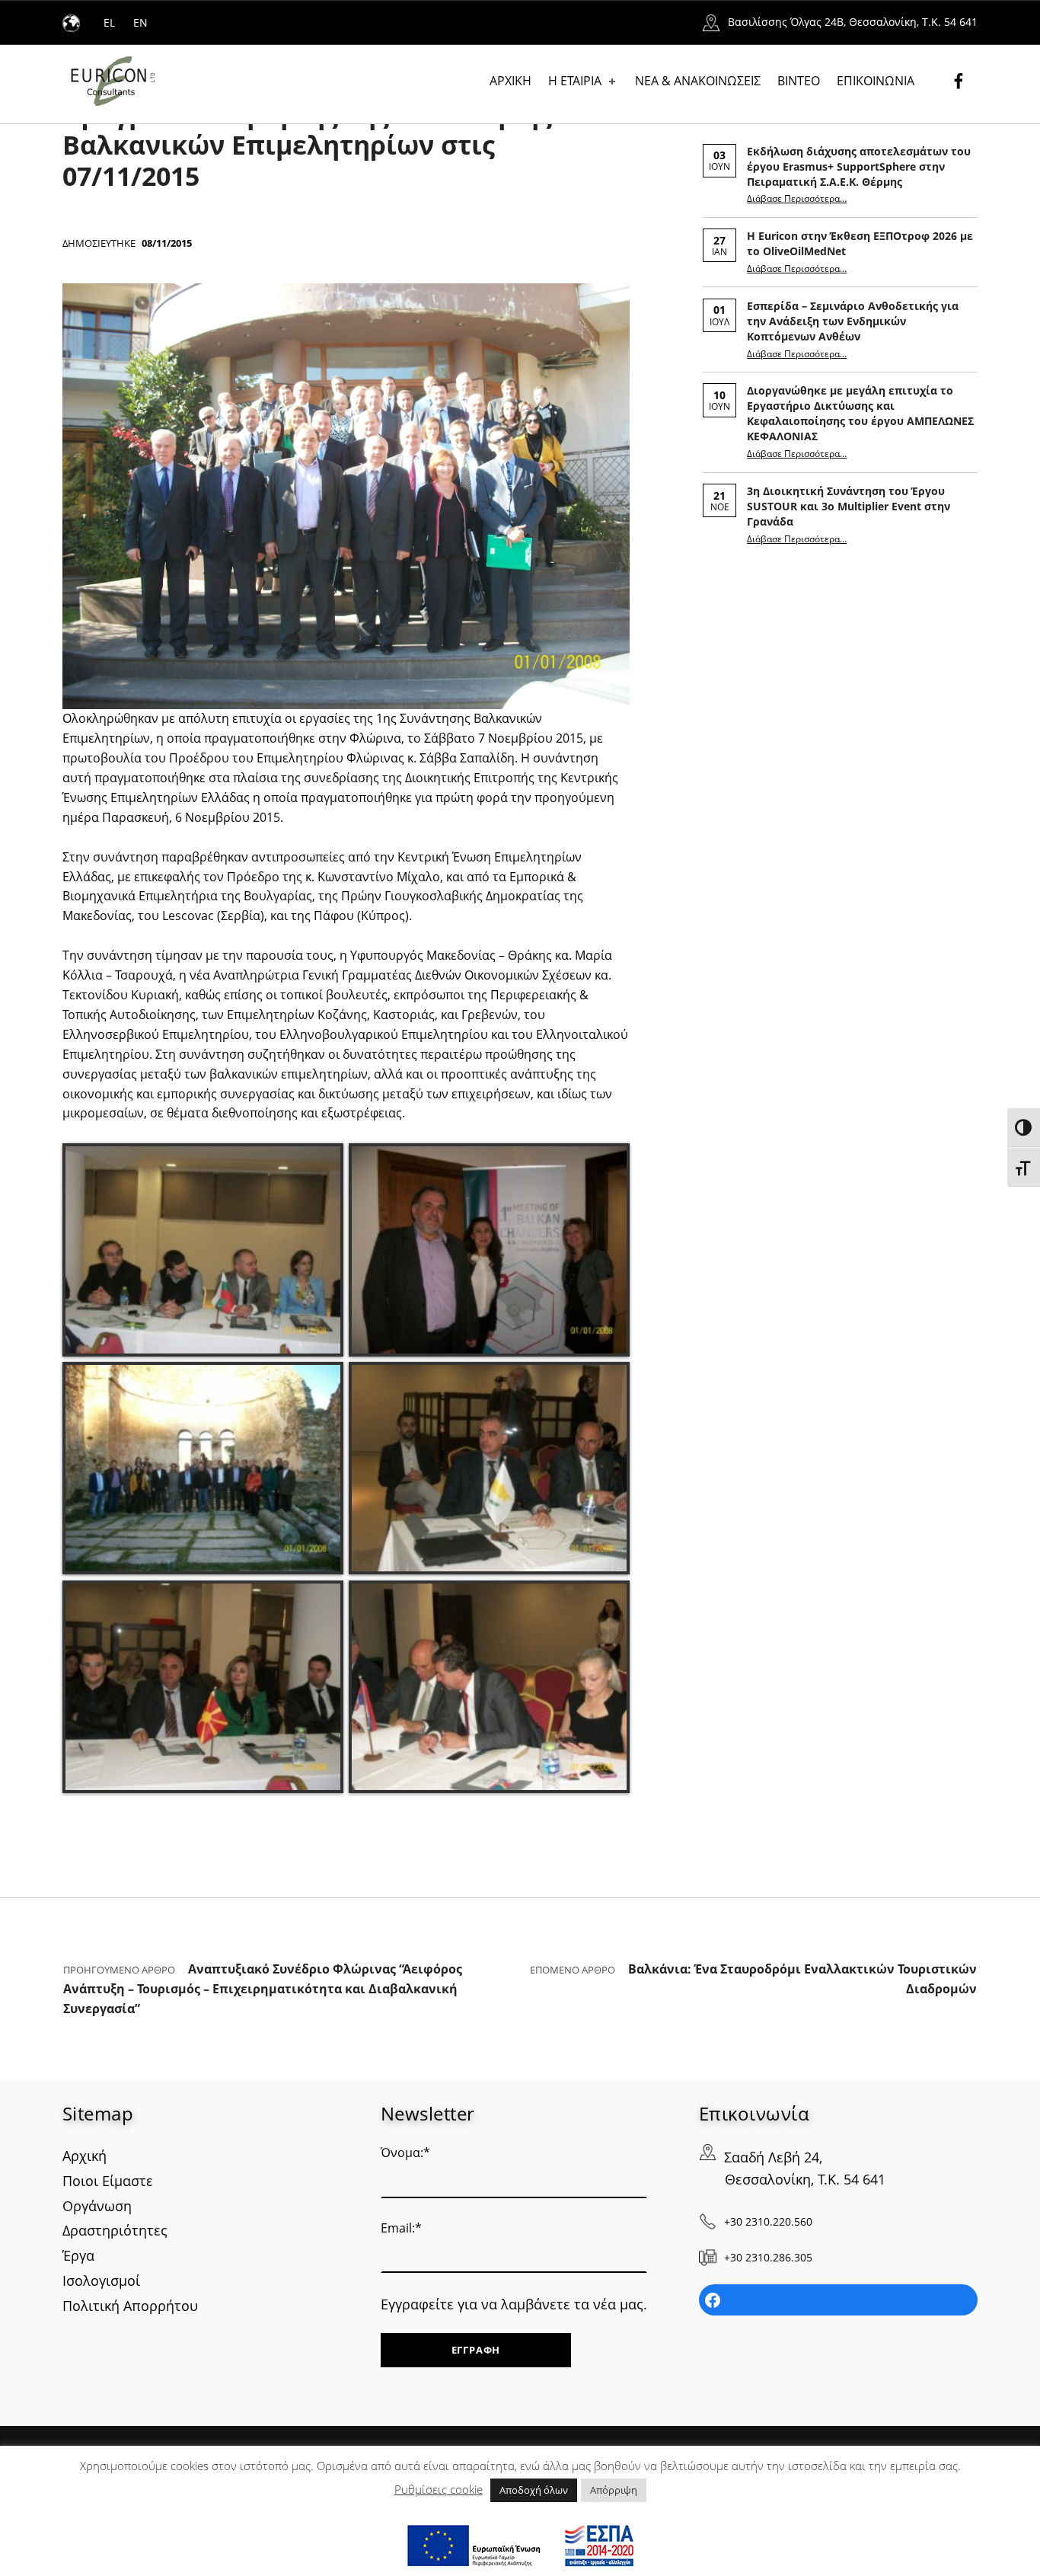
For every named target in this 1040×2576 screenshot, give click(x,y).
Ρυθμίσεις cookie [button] (439, 2489)
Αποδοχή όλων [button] (534, 2490)
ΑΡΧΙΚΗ (510, 81)
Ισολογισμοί (101, 2280)
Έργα (78, 2255)
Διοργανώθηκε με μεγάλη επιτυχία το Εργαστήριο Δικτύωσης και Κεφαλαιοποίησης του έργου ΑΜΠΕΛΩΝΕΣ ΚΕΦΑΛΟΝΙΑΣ (860, 413)
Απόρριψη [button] (614, 2490)
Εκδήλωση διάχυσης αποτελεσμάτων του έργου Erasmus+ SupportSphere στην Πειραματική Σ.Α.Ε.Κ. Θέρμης (859, 166)
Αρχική (85, 2156)
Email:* (401, 2228)
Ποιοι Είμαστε (108, 2181)
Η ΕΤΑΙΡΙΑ (575, 81)
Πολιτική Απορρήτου (130, 2306)
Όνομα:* (405, 2153)
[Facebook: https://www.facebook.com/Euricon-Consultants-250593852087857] (838, 2300)
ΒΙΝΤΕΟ (799, 81)
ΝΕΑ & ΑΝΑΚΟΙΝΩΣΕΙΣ (698, 81)
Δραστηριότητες (115, 2230)
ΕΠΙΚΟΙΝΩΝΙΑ (876, 81)
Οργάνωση (97, 2206)
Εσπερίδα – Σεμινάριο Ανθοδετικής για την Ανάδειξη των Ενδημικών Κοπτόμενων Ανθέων (853, 321)
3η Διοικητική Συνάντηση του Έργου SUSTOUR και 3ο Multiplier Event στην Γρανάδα (849, 506)
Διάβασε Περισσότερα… (797, 198)
